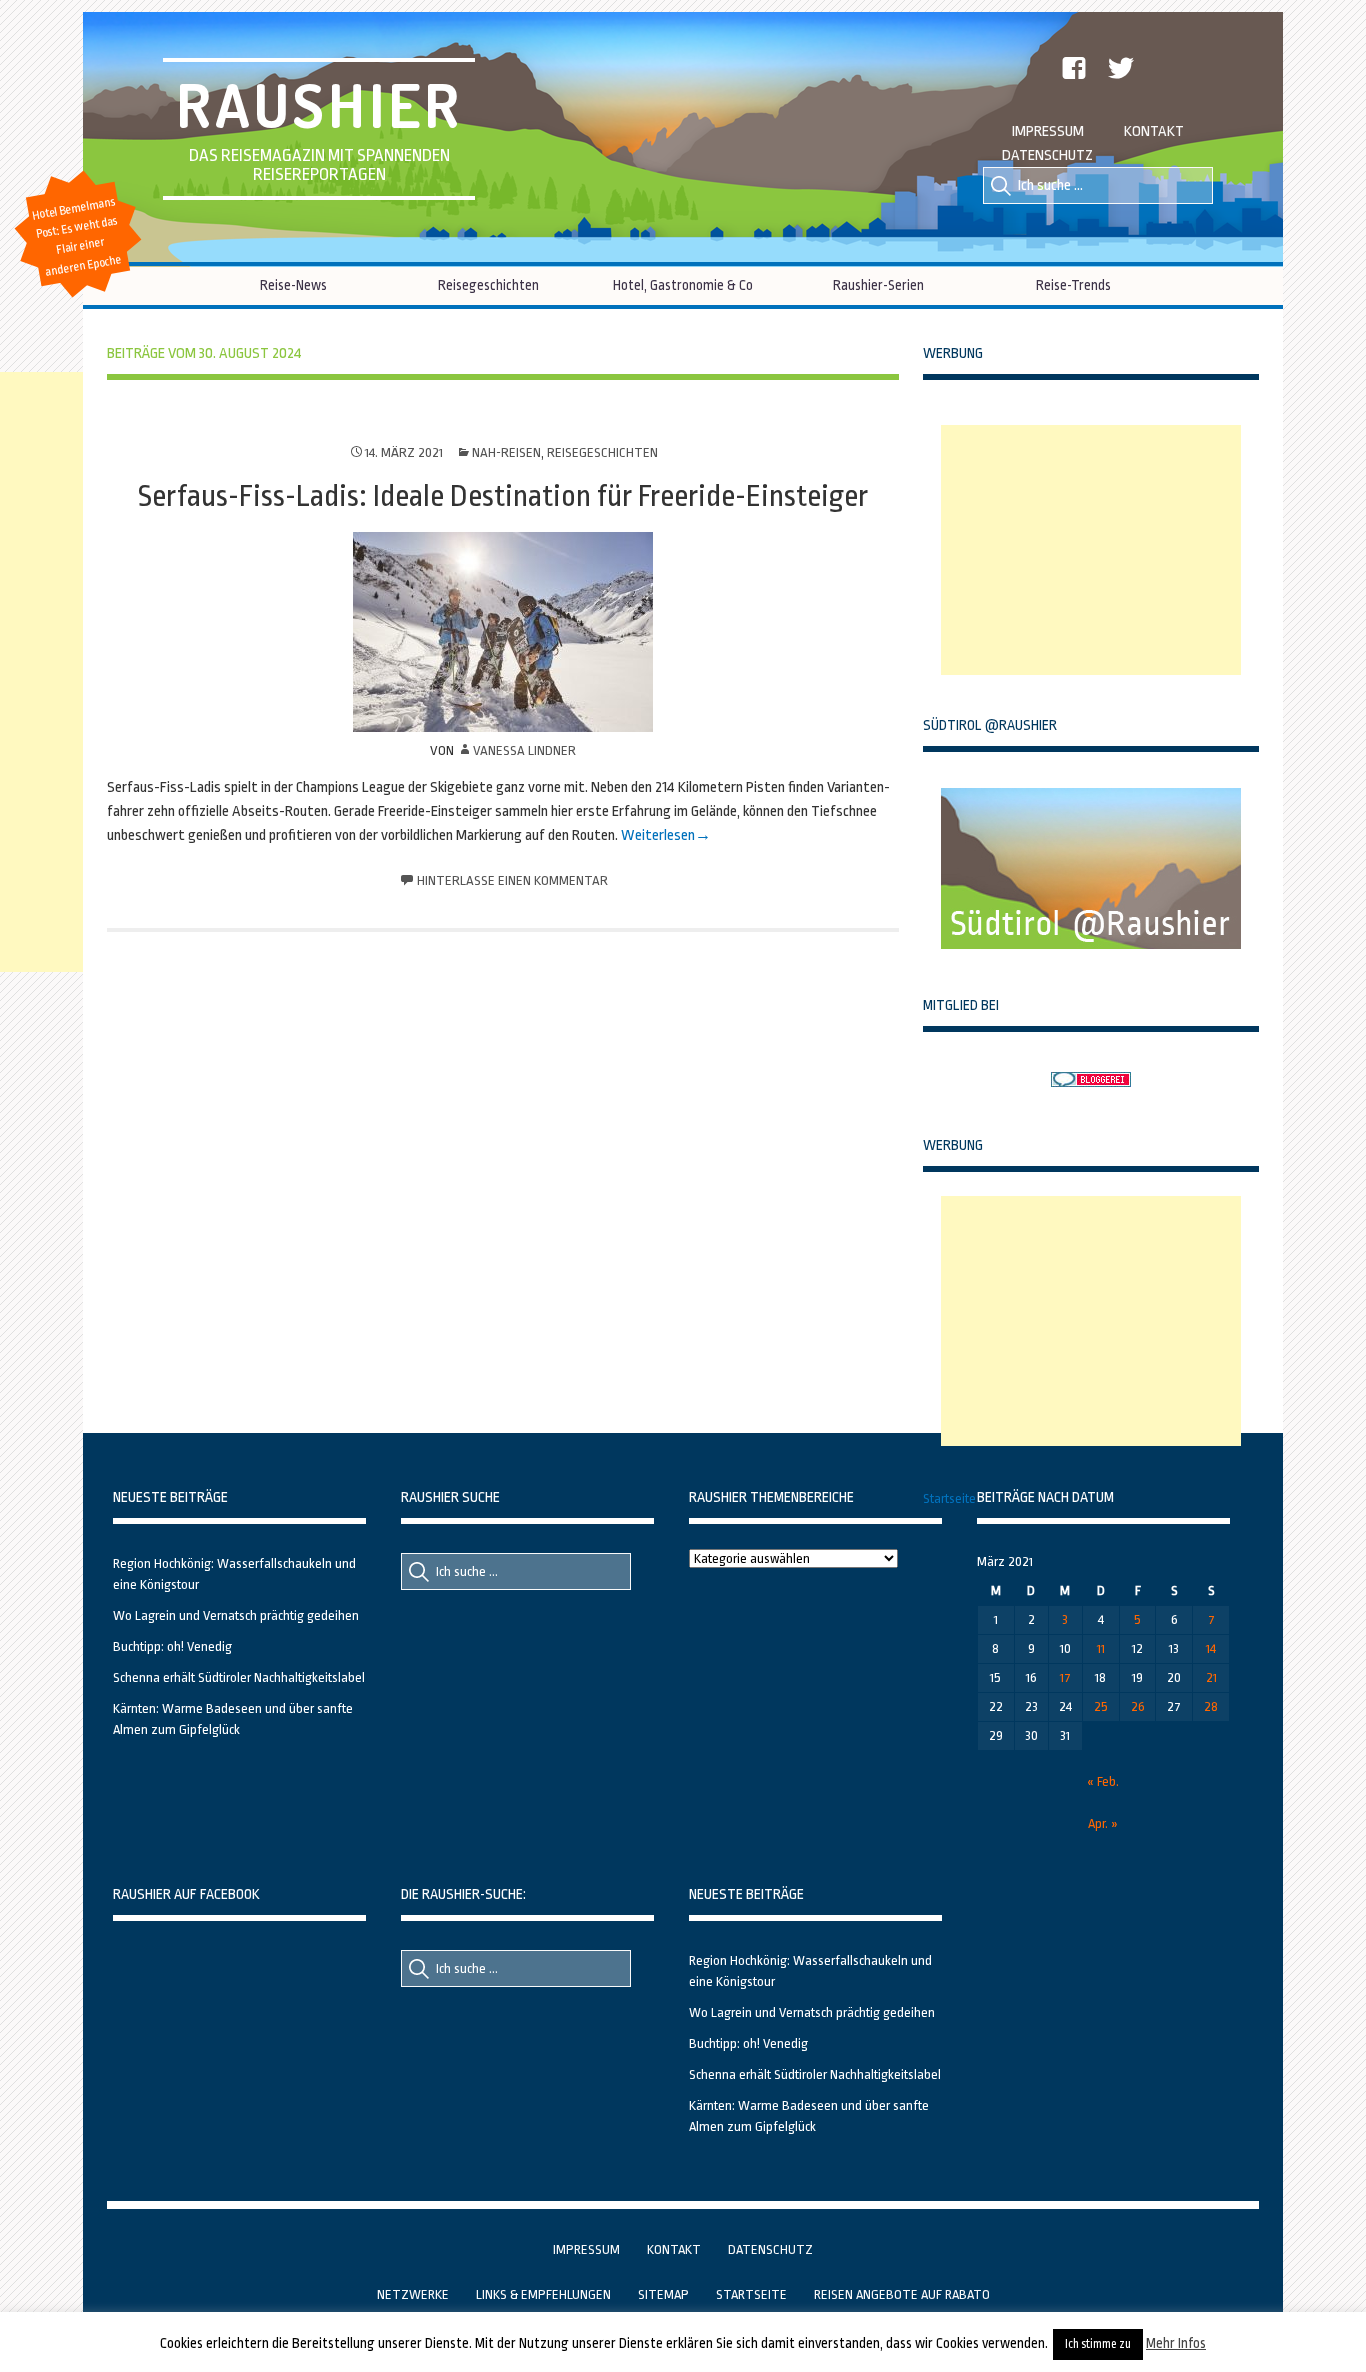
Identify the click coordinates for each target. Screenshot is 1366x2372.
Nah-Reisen (506, 452)
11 (1101, 1648)
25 (1101, 1706)
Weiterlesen (658, 835)
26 (1138, 1706)
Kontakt (1154, 131)
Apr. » (1103, 1823)
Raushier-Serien (878, 285)
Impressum (1048, 131)
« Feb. (1103, 1781)
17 (1065, 1677)
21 (1211, 1677)
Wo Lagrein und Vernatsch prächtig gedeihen (236, 1615)
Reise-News (293, 285)
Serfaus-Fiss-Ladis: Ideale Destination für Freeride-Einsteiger (503, 496)
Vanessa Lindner (524, 750)
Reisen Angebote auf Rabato (902, 2294)
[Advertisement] (1091, 550)
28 (1211, 1706)
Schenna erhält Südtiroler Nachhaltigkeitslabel (239, 1677)
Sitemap (663, 2294)
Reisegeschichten (488, 285)
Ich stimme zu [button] (1098, 2344)
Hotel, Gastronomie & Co (683, 285)
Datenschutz (1047, 155)
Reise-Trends (1073, 285)
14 (1211, 1648)
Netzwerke (413, 2294)
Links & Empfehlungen (543, 2294)
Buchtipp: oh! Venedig (172, 1646)
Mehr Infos (1176, 2343)
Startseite (949, 1498)
